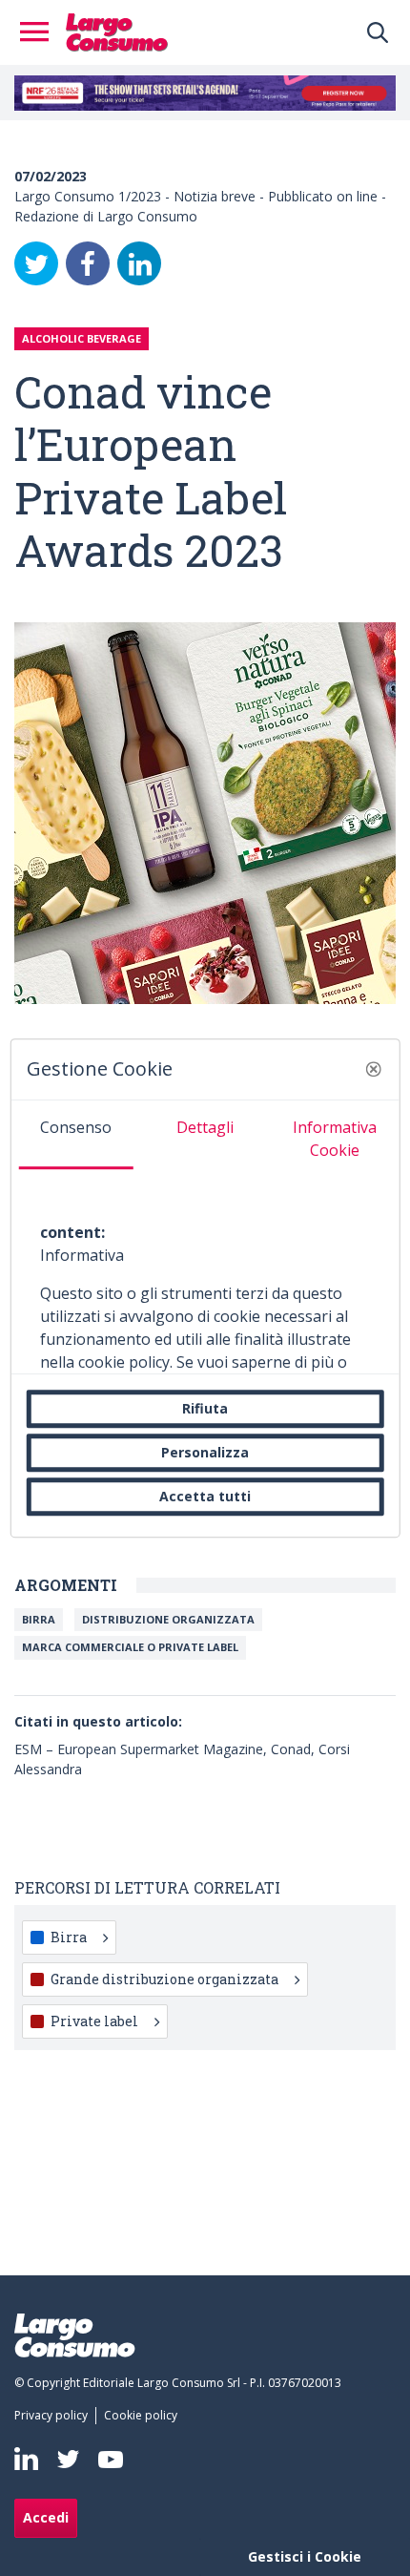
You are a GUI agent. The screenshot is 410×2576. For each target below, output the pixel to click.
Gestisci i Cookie (305, 2556)
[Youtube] (111, 2459)
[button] (373, 1069)
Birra (39, 1619)
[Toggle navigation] (40, 32)
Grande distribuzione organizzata (164, 1979)
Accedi (46, 2517)
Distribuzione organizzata (168, 1619)
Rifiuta (205, 1408)
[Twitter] (36, 263)
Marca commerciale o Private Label (130, 1647)
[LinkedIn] (139, 263)
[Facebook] (88, 263)
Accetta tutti (205, 1496)
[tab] (76, 1135)
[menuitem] (55, 2416)
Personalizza (205, 1452)
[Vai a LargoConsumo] (117, 31)
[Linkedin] (26, 2459)
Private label (94, 2021)
